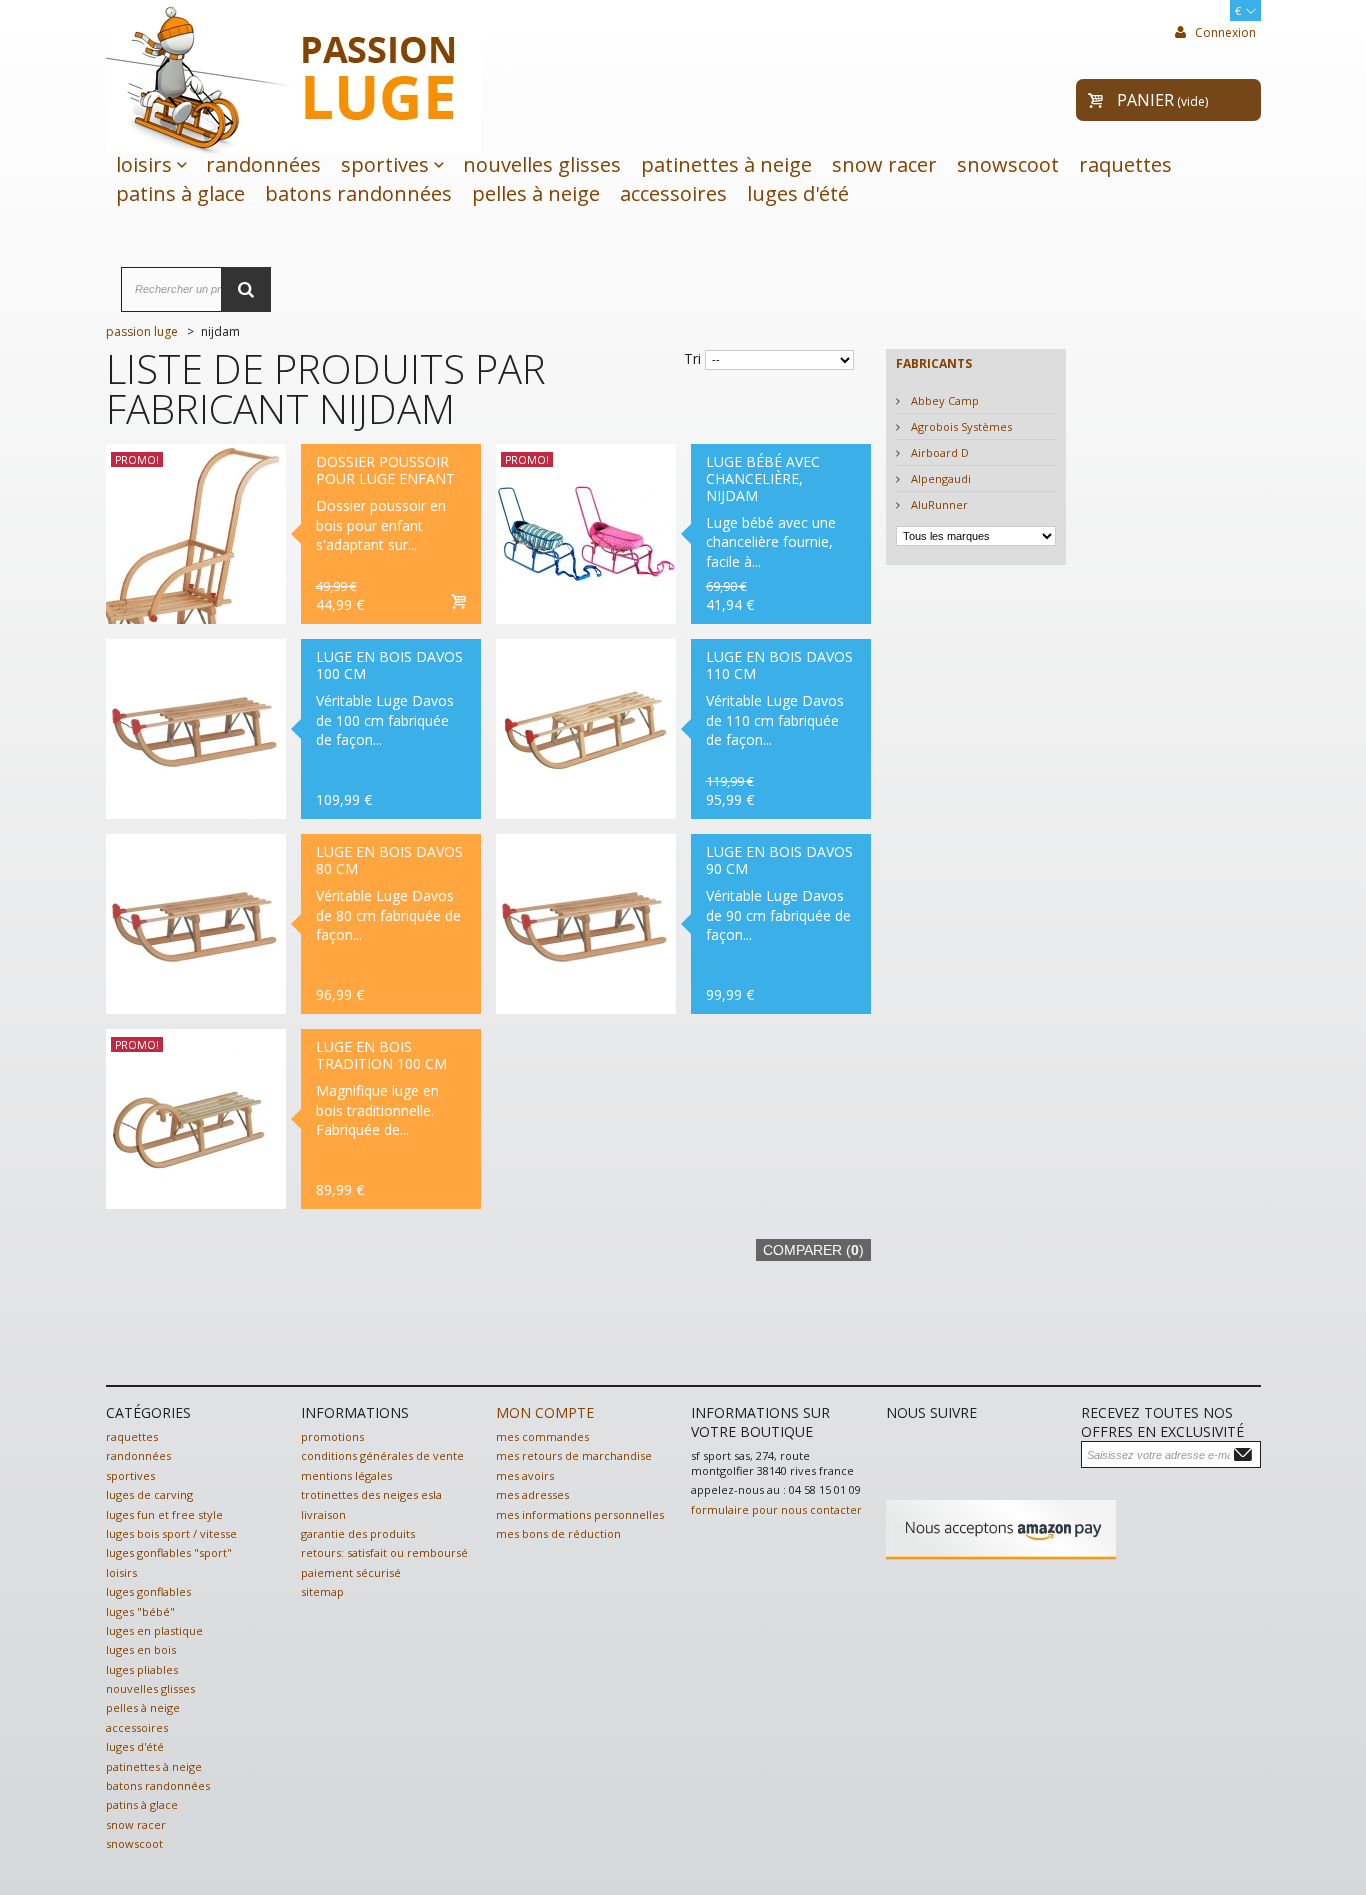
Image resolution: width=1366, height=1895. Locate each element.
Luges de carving (149, 1494)
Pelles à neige (536, 193)
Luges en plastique (154, 1630)
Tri (692, 358)
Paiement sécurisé (351, 1572)
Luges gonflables (148, 1591)
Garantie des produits (358, 1533)
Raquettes (1125, 164)
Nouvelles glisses (542, 164)
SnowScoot (1008, 164)
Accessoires (673, 193)
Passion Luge (142, 331)
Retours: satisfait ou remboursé (384, 1552)
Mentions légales (346, 1475)
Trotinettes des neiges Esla (371, 1494)
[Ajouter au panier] (458, 603)
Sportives (385, 164)
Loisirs (144, 164)
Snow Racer (884, 164)
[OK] (1246, 1453)
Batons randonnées (358, 193)
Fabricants (934, 363)
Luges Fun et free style (164, 1514)
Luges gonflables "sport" (169, 1552)
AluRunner (938, 504)
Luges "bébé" (140, 1611)
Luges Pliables (142, 1669)
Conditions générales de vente (382, 1455)
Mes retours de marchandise (574, 1455)
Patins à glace (180, 193)
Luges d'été (798, 193)
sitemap (322, 1591)
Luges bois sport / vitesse (171, 1533)
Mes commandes (542, 1436)
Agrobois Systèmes (960, 426)
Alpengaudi (939, 478)
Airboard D (938, 452)
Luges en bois (141, 1649)
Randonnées (263, 164)
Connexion (1224, 32)
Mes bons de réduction (558, 1533)
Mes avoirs (525, 1475)
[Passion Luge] (293, 75)
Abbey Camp (943, 400)
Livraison (323, 1514)
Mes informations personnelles (580, 1514)
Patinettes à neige (726, 164)
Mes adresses (532, 1494)
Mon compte (545, 1412)
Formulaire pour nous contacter (776, 1509)
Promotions (332, 1436)
